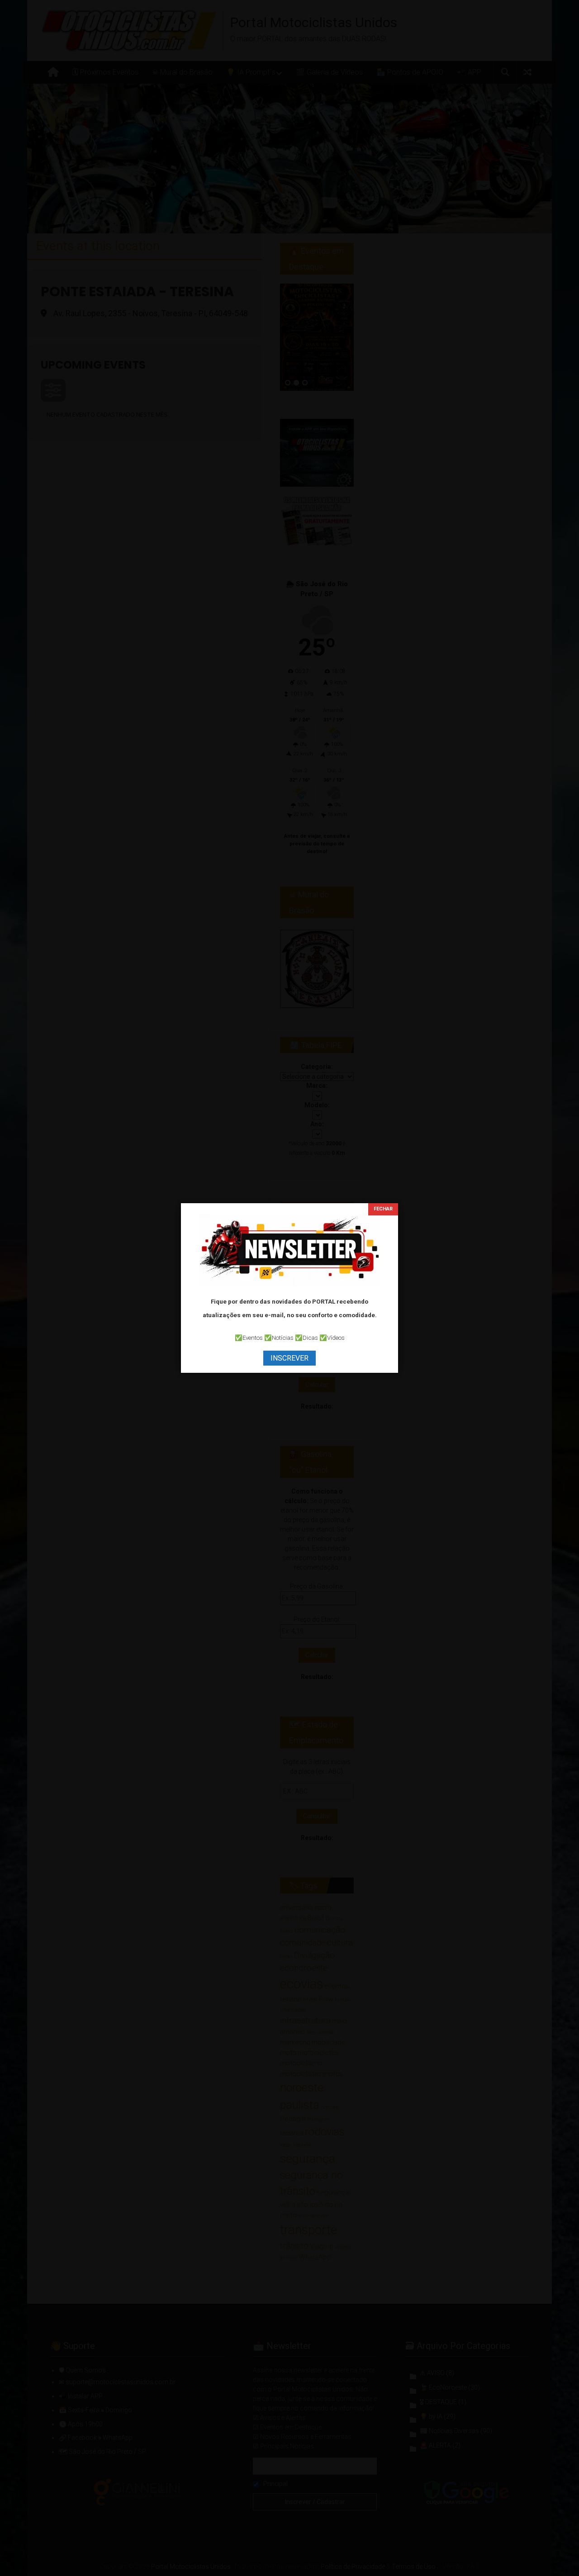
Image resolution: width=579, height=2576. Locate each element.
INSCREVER (289, 1358)
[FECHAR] (383, 1209)
